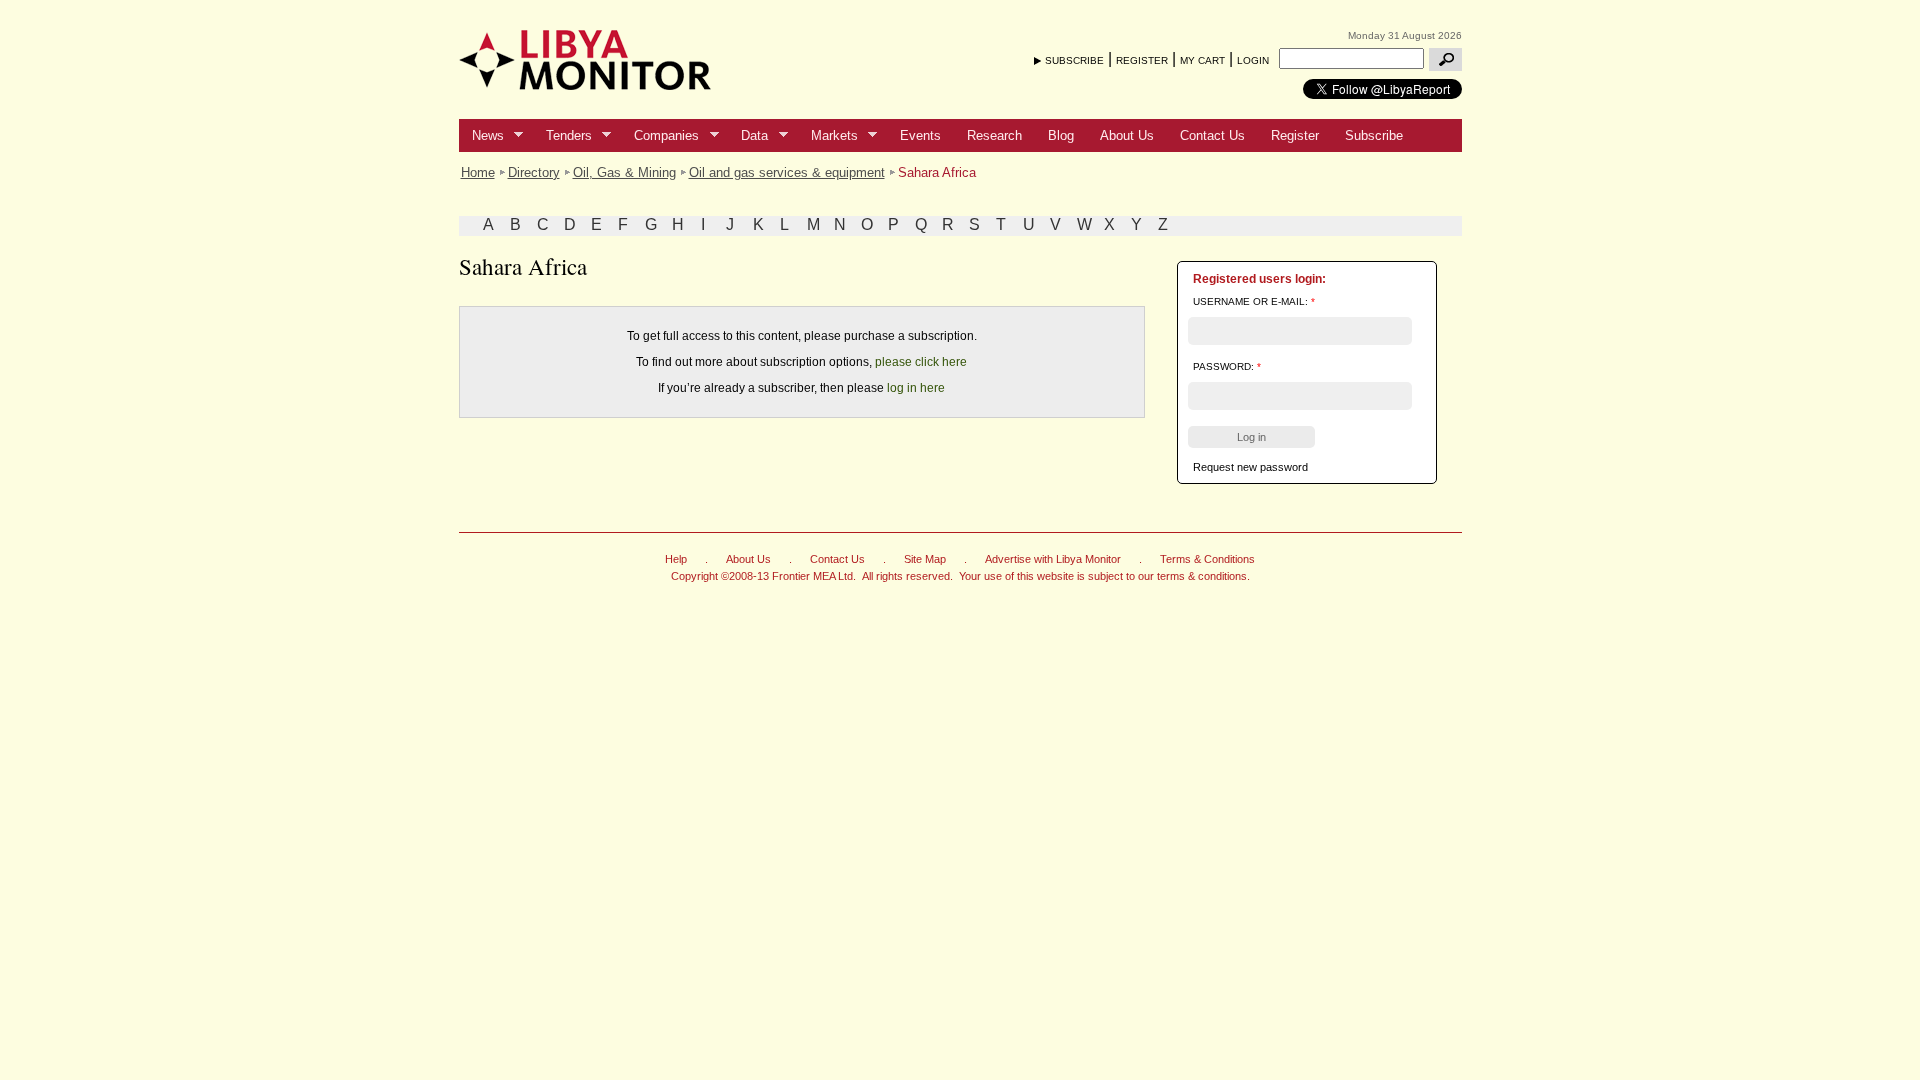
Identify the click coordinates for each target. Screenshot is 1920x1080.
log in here (916, 388)
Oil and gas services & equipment (787, 172)
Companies (660, 136)
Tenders (562, 136)
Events (920, 135)
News (481, 136)
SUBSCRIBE (1074, 60)
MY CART (1202, 60)
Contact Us (1212, 135)
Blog (1061, 135)
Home (478, 172)
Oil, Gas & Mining (624, 172)
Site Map (925, 559)
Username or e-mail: (1254, 301)
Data (748, 136)
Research (994, 135)
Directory (534, 172)
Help (676, 559)
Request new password (1250, 467)
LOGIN (1253, 60)
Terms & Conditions (1207, 559)
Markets (828, 136)
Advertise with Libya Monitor (1053, 559)
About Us (1127, 135)
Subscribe (1374, 135)
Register (1295, 135)
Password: (1227, 366)
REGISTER (1142, 60)
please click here (921, 362)
